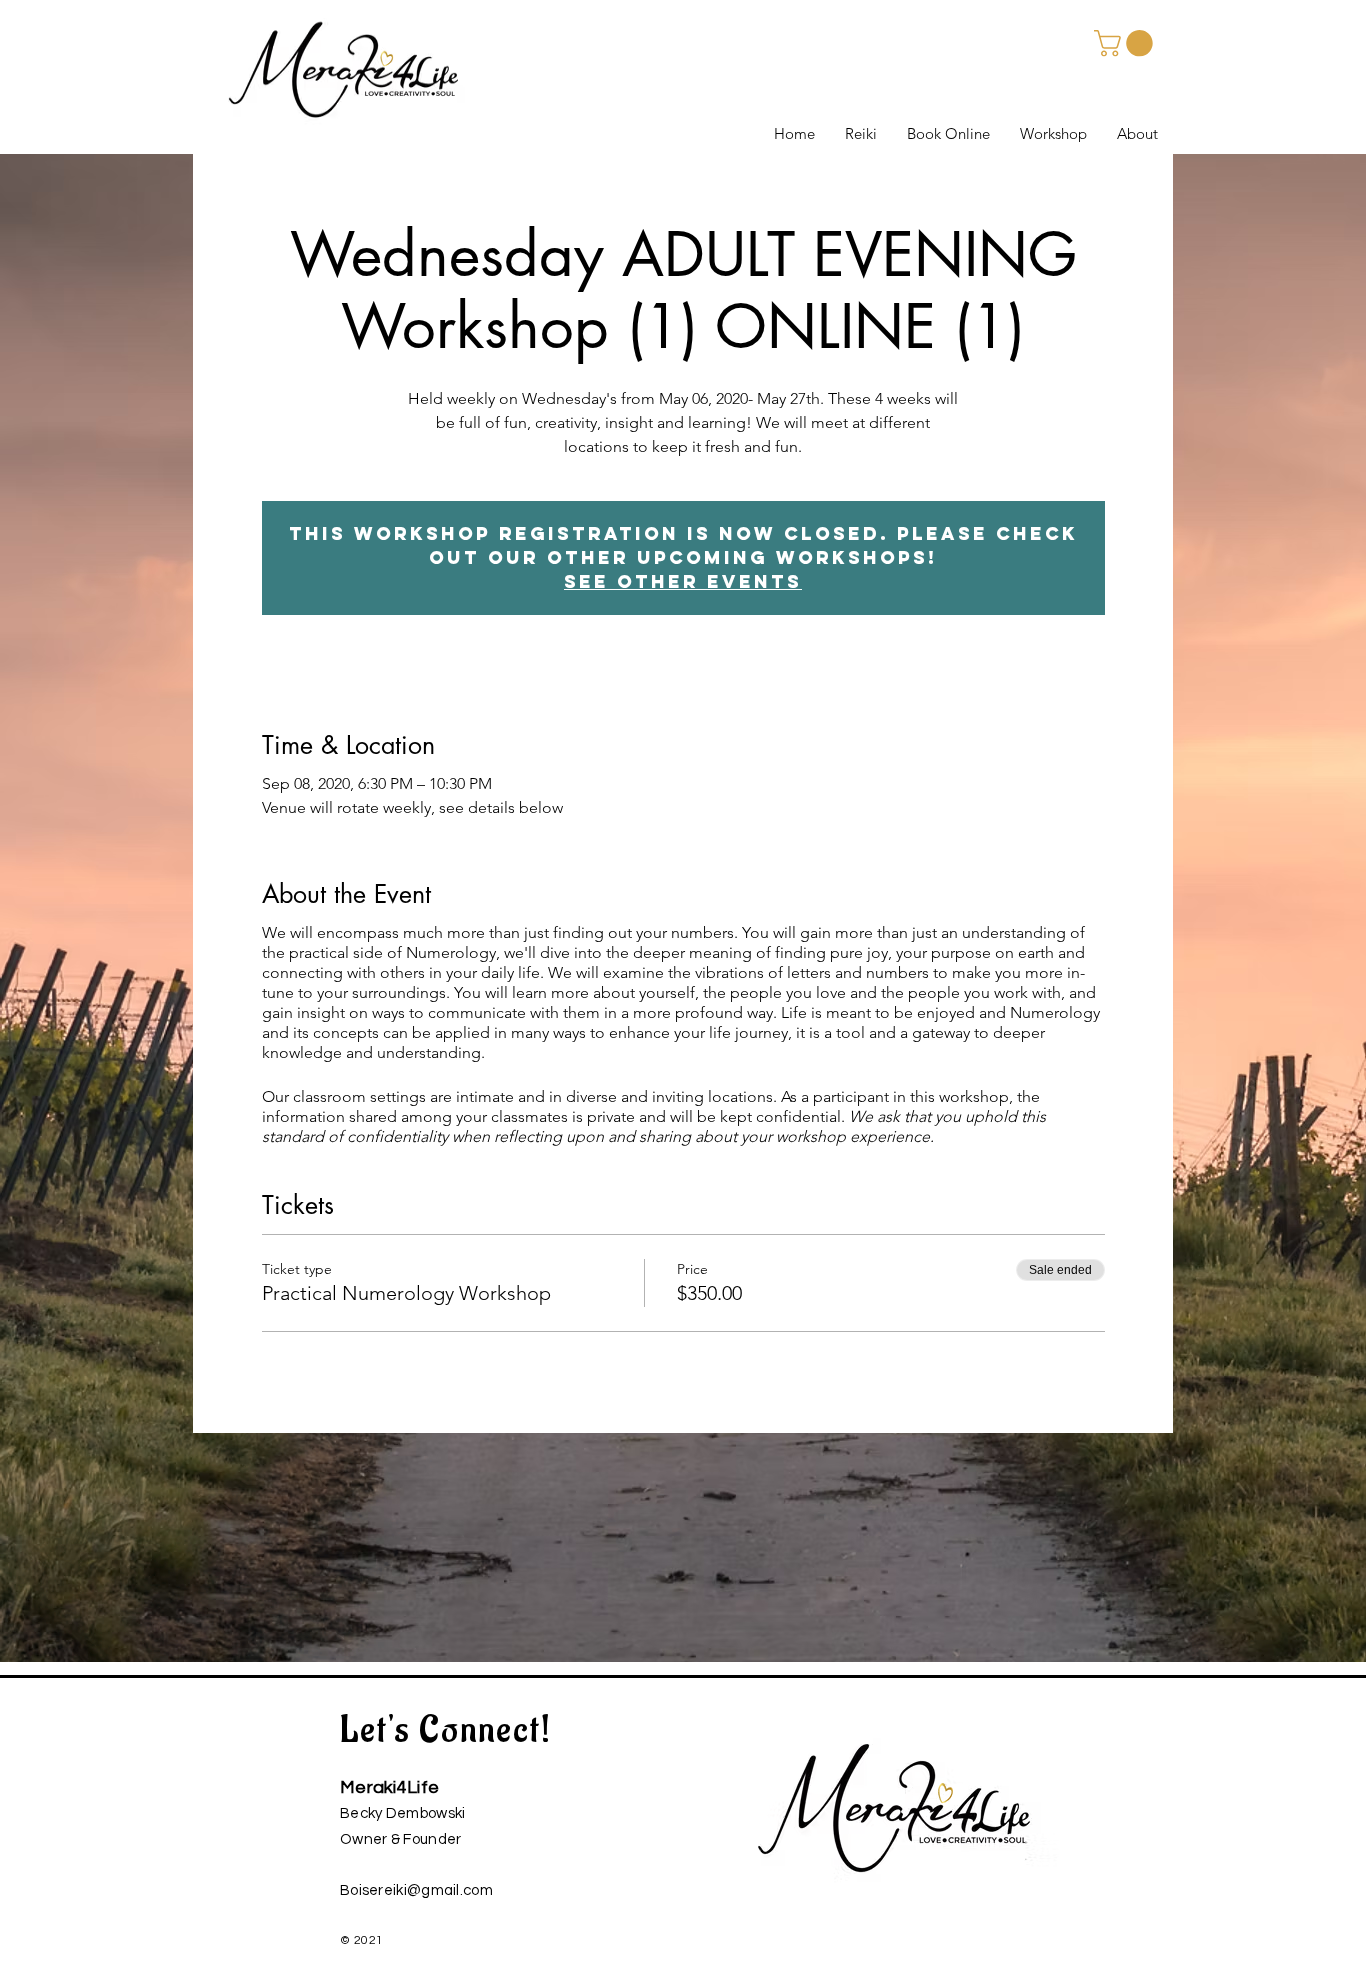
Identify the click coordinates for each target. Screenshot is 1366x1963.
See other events (683, 581)
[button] (1126, 43)
